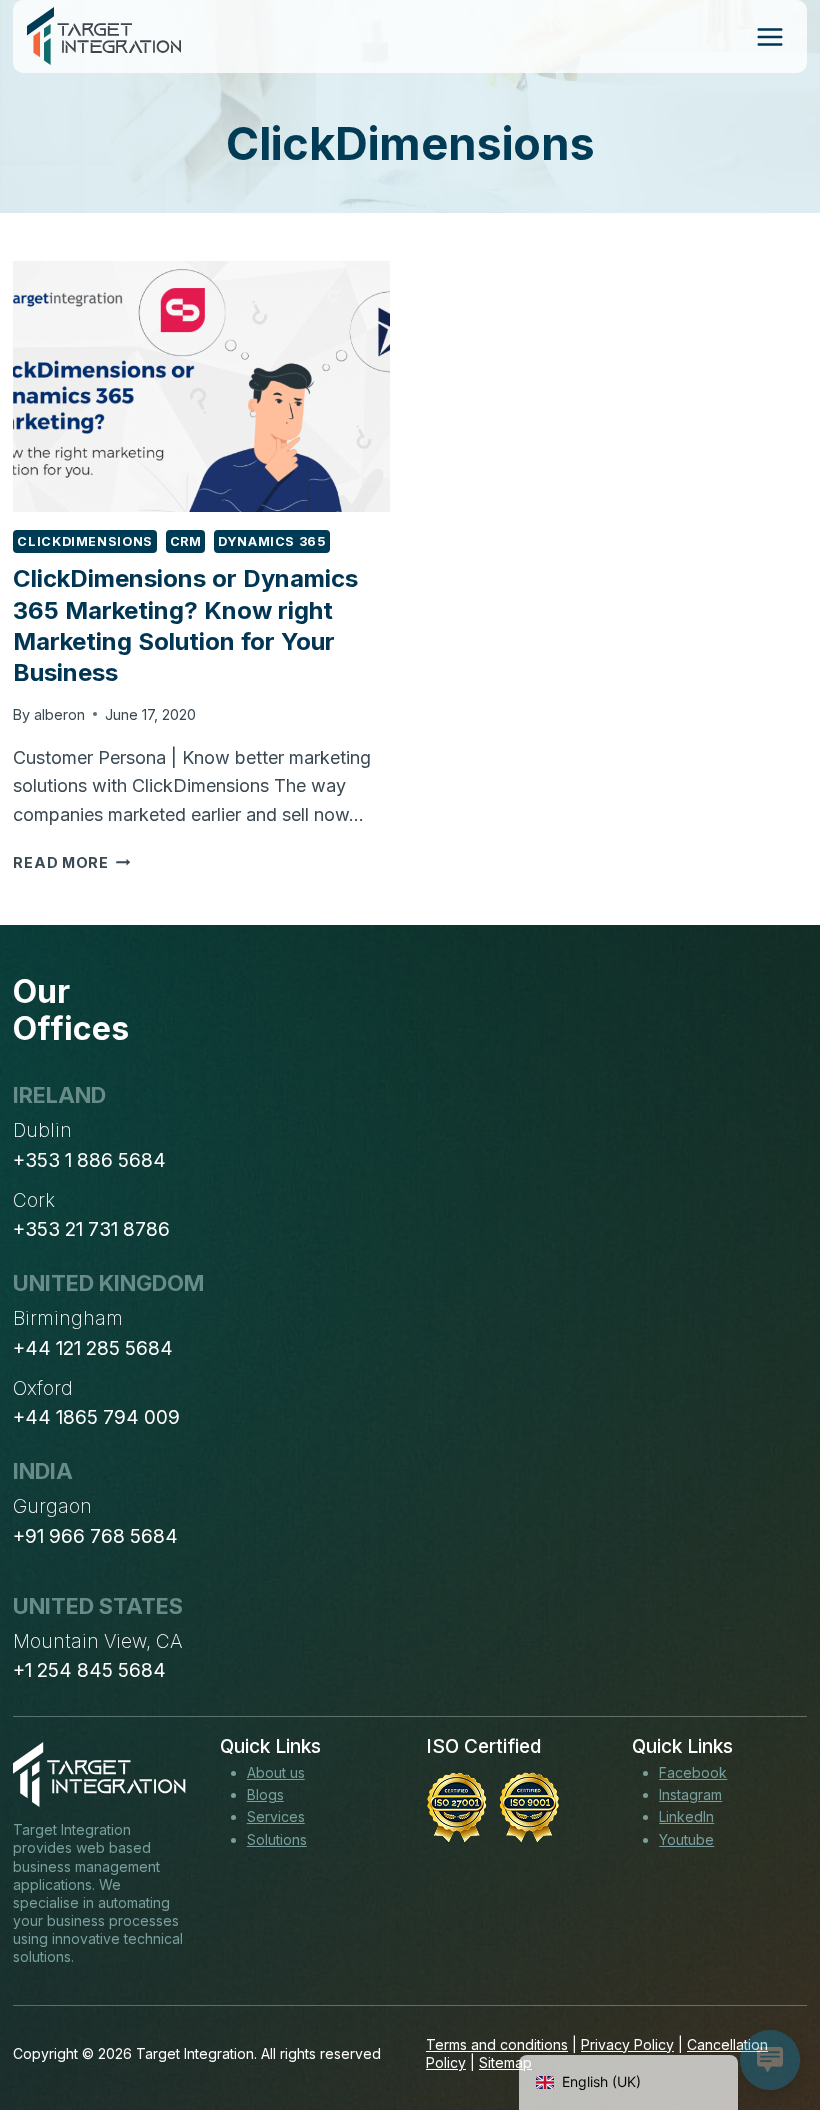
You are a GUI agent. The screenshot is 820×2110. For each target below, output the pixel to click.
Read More (71, 862)
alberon (59, 714)
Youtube (686, 1839)
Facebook (693, 1772)
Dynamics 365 (272, 541)
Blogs (265, 1794)
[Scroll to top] (768, 2021)
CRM (186, 541)
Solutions (277, 1839)
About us (276, 1772)
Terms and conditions (497, 2044)
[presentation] (201, 386)
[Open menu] (769, 36)
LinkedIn (686, 1816)
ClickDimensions (84, 541)
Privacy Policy (627, 2044)
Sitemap (505, 2062)
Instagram (690, 1794)
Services (276, 1816)
